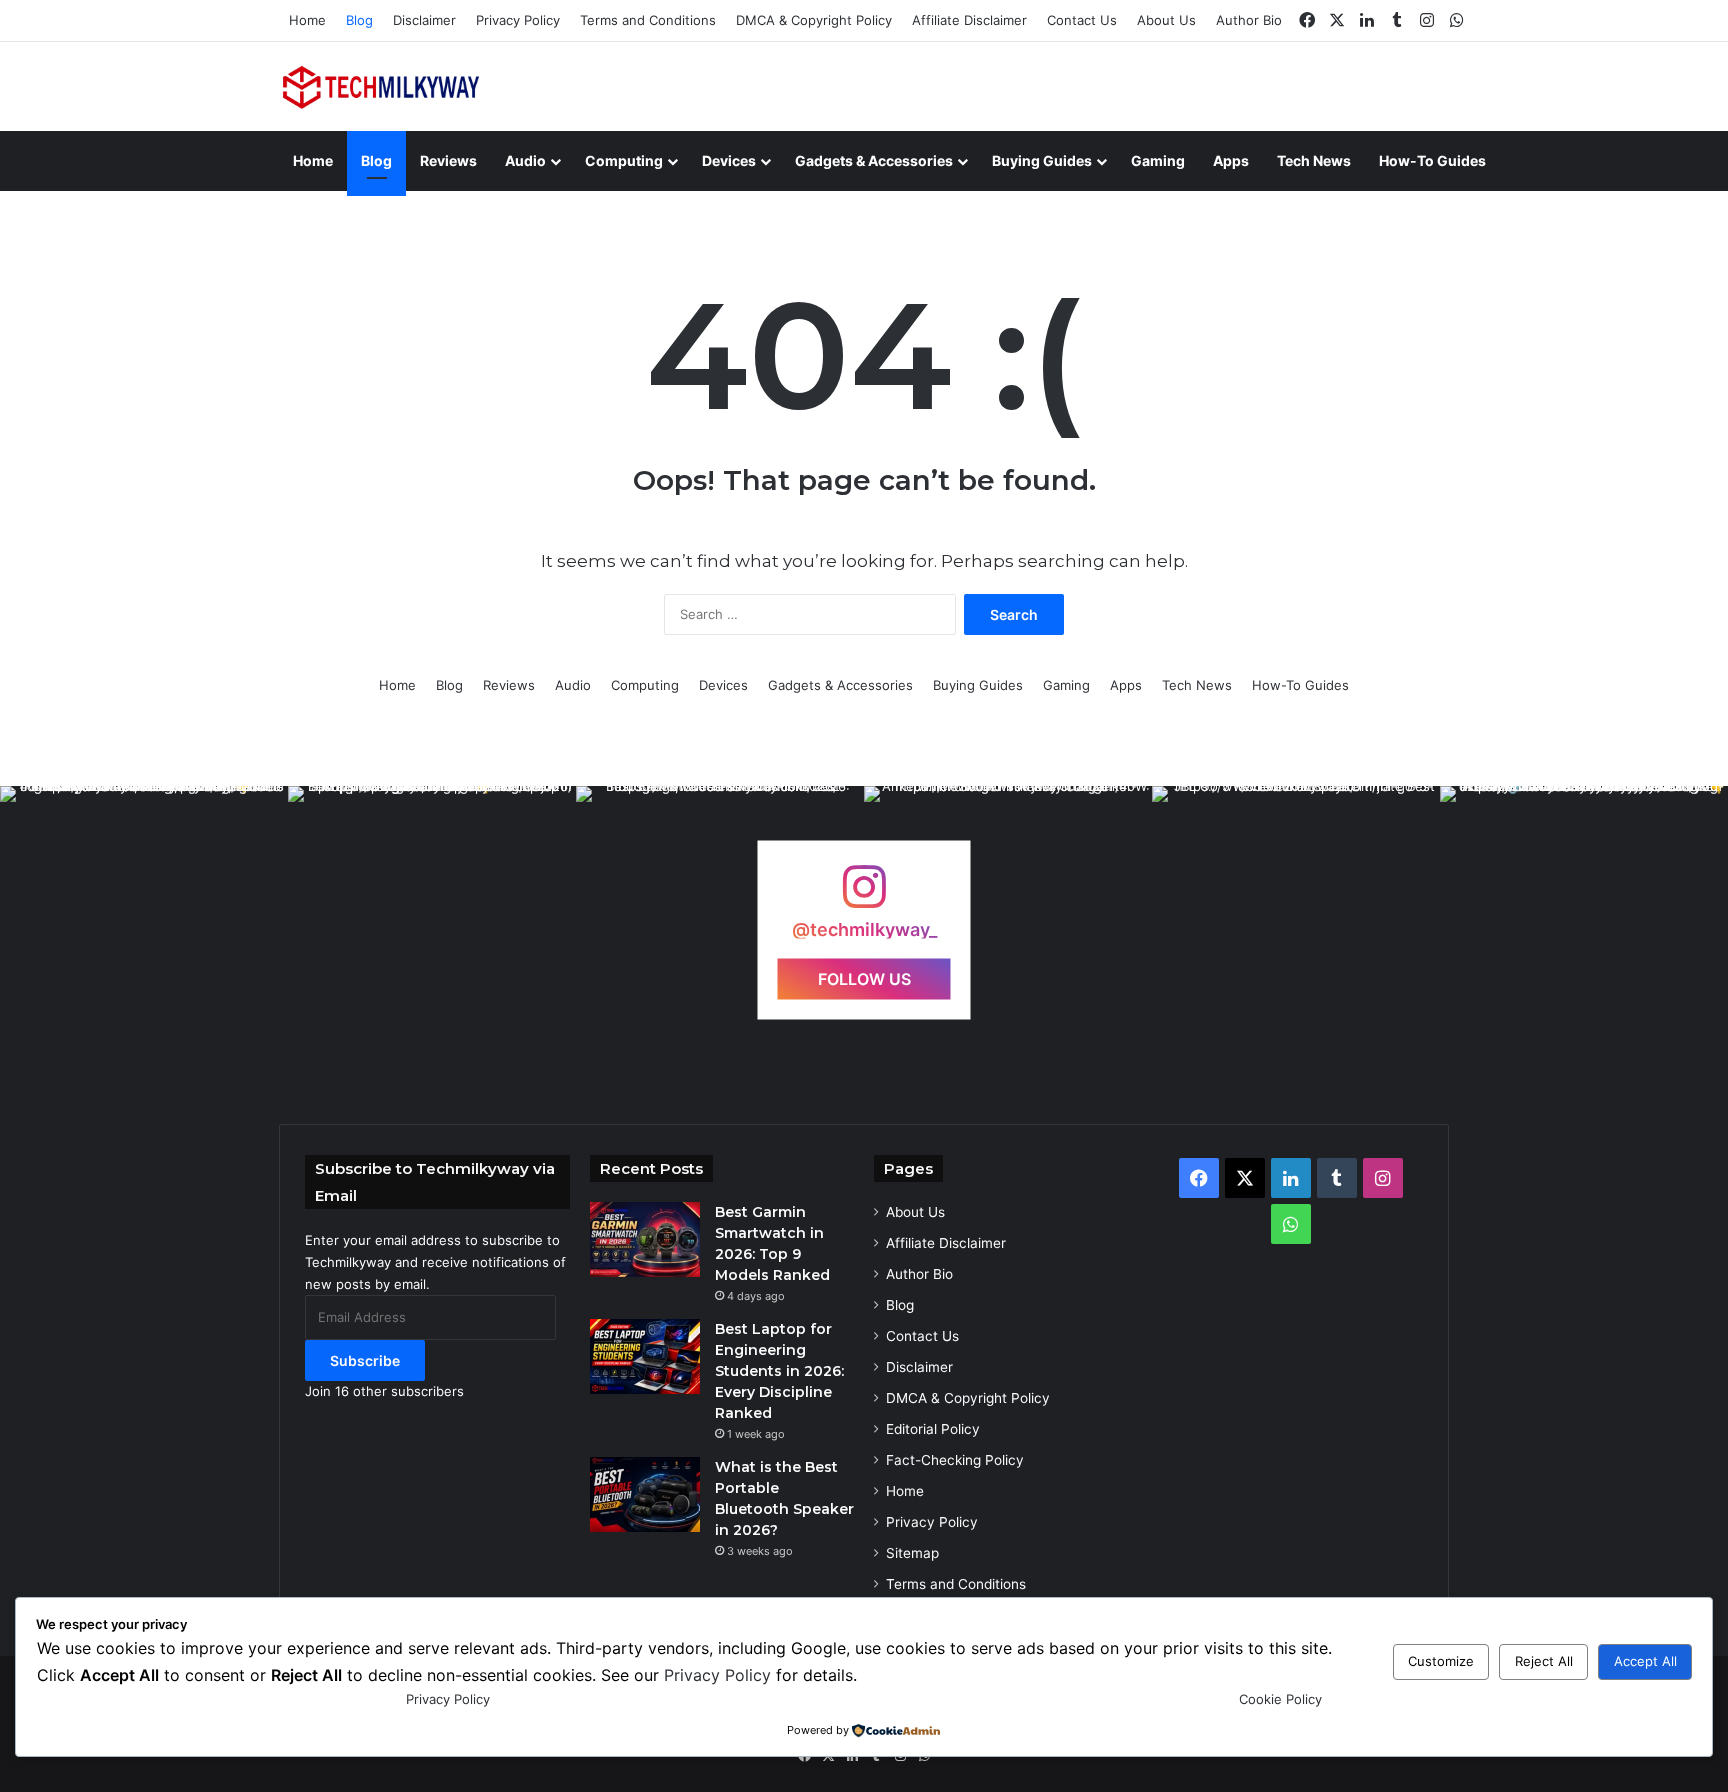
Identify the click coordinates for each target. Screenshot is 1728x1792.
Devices (729, 160)
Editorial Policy (933, 1429)
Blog (359, 20)
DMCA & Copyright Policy (814, 20)
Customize (1441, 1661)
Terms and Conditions (648, 20)
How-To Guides (1432, 160)
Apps (1231, 160)
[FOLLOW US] (864, 896)
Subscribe (365, 1360)
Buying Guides (1042, 160)
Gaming (1158, 160)
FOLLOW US (864, 978)
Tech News (1314, 160)
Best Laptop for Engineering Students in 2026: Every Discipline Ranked (779, 1371)
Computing (624, 160)
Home (307, 20)
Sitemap (912, 1553)
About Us (1166, 20)
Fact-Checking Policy (955, 1460)
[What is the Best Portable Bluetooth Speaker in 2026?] (645, 1494)
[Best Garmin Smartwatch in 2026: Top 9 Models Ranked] (645, 1239)
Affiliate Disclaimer (969, 20)
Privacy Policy (518, 20)
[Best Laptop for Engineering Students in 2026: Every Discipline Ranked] (645, 1356)
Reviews (448, 160)
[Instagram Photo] (144, 930)
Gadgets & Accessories (874, 160)
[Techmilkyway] (383, 86)
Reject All (1544, 1661)
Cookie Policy (1280, 1699)
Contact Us (1082, 20)
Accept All (1645, 1661)
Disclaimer (424, 20)
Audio (525, 160)
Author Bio (1249, 20)
